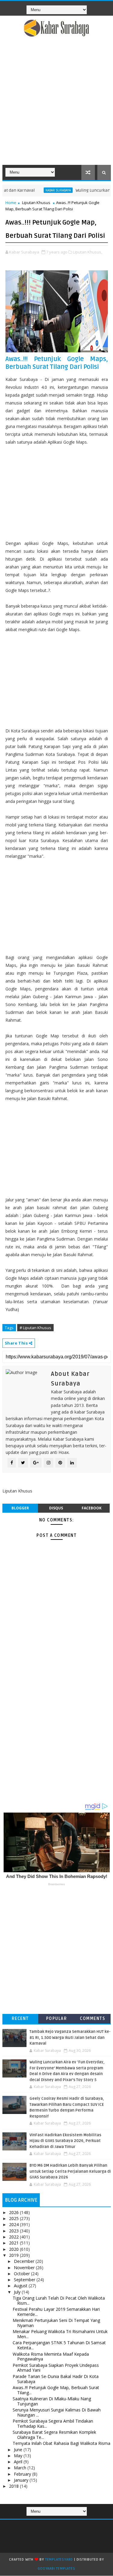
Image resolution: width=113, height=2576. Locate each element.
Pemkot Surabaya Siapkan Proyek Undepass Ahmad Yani (56, 2368)
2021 (14, 2243)
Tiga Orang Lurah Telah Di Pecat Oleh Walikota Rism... (59, 2301)
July (18, 2292)
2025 (14, 2218)
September (25, 2280)
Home (11, 203)
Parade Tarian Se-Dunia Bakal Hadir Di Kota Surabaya (56, 2379)
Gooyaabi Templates (56, 2569)
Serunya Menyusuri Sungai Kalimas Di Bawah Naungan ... (57, 2412)
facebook (92, 1508)
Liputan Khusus (36, 203)
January (22, 2480)
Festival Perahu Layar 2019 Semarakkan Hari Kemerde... (56, 2312)
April (19, 2462)
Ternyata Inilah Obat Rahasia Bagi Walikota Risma (61, 2443)
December (25, 2261)
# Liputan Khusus (35, 1328)
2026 (14, 2212)
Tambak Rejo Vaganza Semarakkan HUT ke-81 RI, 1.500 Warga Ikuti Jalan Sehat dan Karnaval (70, 2038)
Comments (93, 2019)
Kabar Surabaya (42, 190)
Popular (57, 2019)
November (25, 2268)
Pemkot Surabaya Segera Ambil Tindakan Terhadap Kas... (53, 2423)
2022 (14, 2237)
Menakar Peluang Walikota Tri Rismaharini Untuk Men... (60, 2334)
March (21, 2468)
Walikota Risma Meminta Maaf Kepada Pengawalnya (51, 2357)
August (21, 2286)
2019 (14, 2255)
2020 (14, 2249)
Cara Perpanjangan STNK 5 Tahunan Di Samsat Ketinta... (59, 2345)
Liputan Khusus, (88, 252)
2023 (14, 2231)
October (22, 2274)
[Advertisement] (56, 105)
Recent (20, 2019)
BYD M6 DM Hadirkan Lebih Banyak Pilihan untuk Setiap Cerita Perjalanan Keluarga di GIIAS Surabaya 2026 (70, 2171)
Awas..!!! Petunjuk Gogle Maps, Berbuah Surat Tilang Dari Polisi (57, 363)
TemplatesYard (59, 2560)
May (19, 2456)
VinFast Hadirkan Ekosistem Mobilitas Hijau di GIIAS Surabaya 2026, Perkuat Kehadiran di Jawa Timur (65, 2141)
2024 (14, 2224)
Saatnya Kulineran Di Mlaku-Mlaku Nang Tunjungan (52, 2401)
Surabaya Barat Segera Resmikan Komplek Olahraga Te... (54, 2435)
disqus (56, 1508)
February (23, 2474)
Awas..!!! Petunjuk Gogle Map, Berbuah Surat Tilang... (56, 2390)
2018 (14, 2486)
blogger (20, 1508)
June (19, 2450)
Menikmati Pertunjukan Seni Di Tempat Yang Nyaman (56, 2323)
